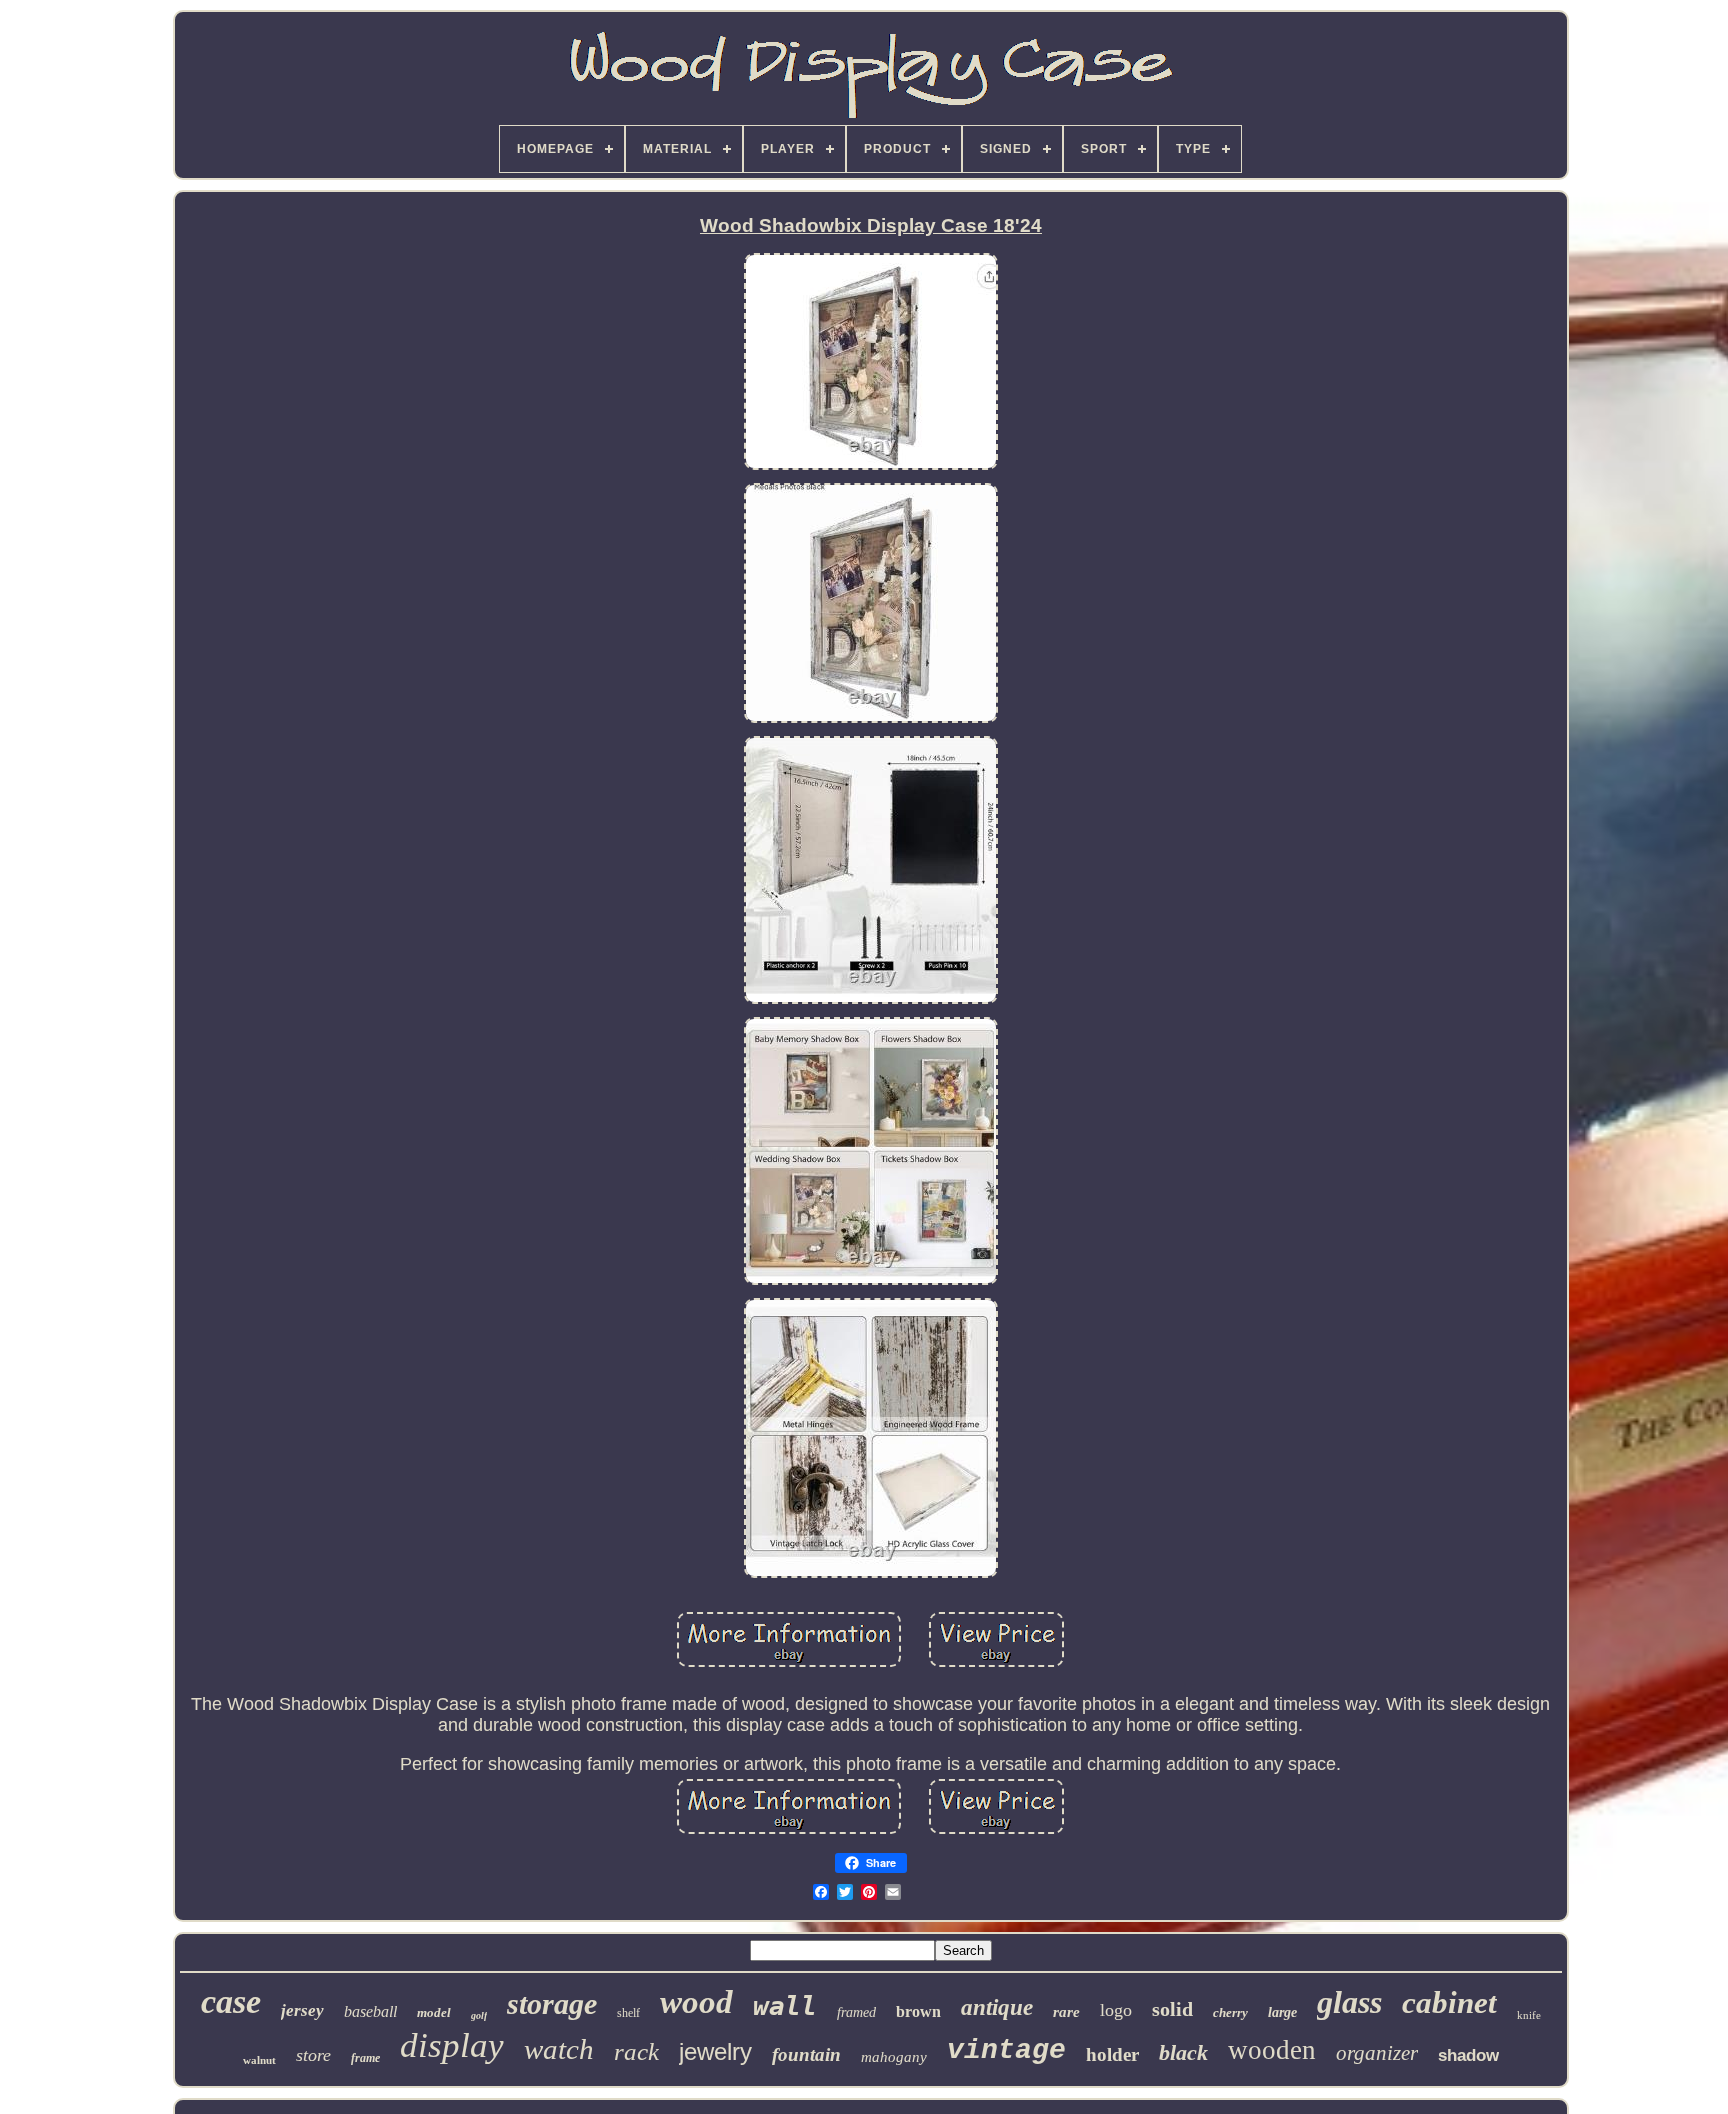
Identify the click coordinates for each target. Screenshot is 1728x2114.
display (452, 2045)
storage (552, 2003)
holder (1112, 2054)
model (434, 2012)
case (231, 2001)
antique (997, 2007)
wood (696, 2002)
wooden (1272, 2050)
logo (1116, 2010)
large (1282, 2012)
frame (365, 2058)
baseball (370, 2011)
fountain (806, 2054)
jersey (302, 2010)
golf (479, 2015)
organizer (1377, 2053)
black (1183, 2052)
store (313, 2055)
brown (918, 2011)
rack (636, 2051)
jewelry (715, 2051)
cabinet (1449, 2002)
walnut (259, 2060)
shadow (1468, 2055)
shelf (628, 2013)
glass (1349, 2002)
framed (856, 2012)
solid (1172, 2009)
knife (1529, 2015)
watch (559, 2049)
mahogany (894, 2057)
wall (785, 2006)
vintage (1006, 2050)
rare (1066, 2012)
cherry (1230, 2012)
